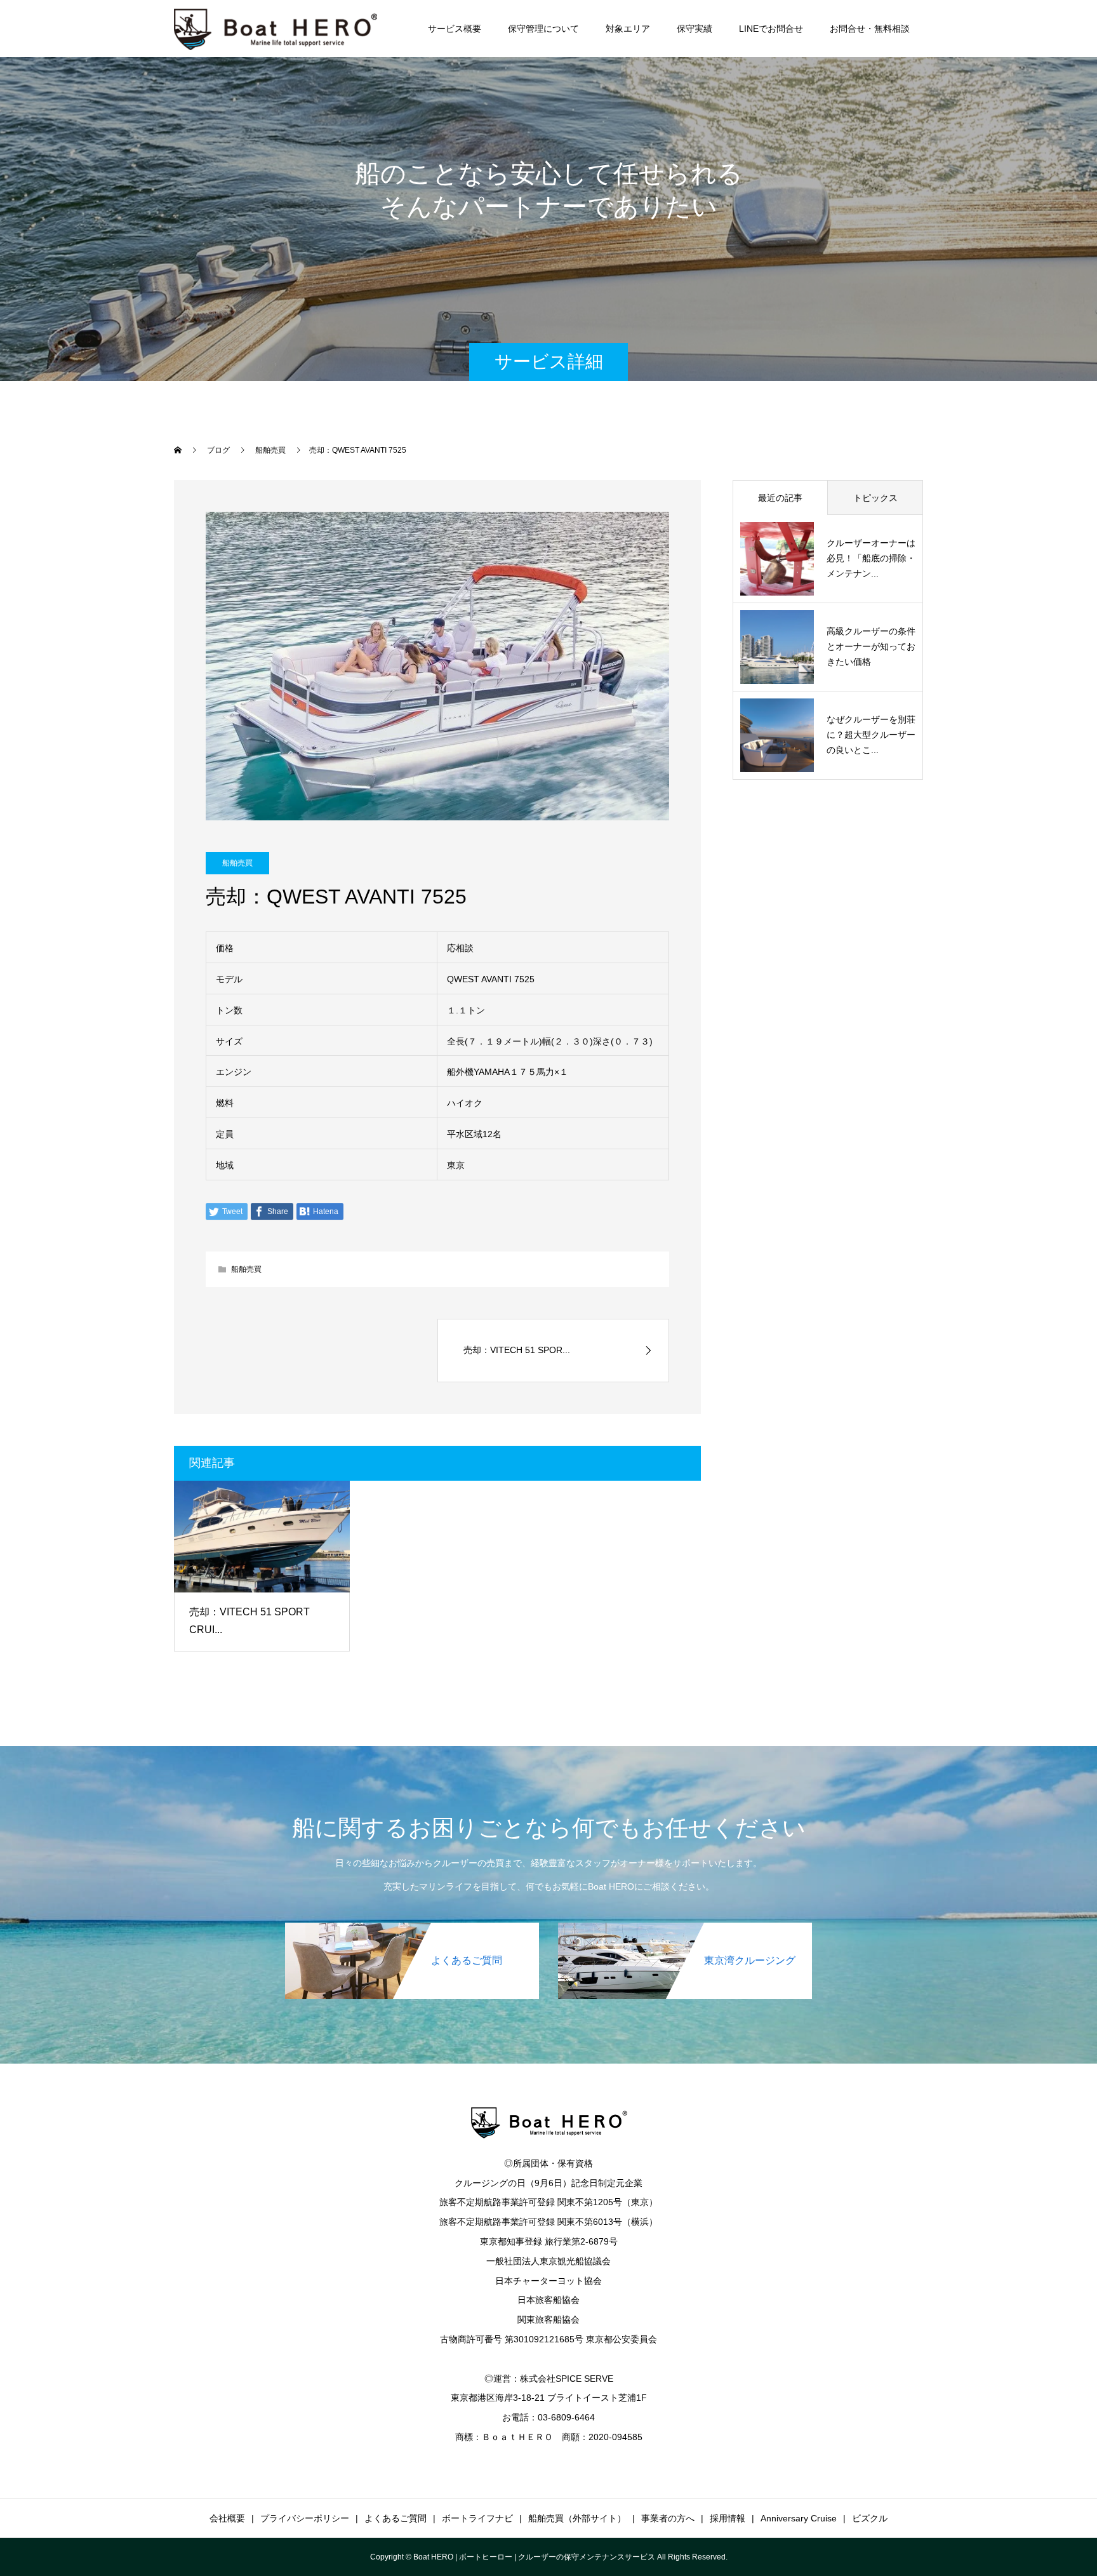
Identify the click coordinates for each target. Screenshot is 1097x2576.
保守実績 (695, 29)
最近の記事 (780, 498)
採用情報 (728, 2518)
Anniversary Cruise (799, 2518)
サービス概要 (455, 29)
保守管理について (543, 29)
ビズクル (870, 2518)
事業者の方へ (668, 2518)
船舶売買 (237, 863)
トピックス (875, 498)
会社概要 (227, 2518)
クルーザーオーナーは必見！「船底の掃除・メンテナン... (871, 558)
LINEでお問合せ (771, 29)
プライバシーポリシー (305, 2518)
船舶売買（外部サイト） (577, 2518)
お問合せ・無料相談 (870, 29)
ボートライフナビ (477, 2518)
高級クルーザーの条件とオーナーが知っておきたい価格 (871, 646)
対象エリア (628, 29)
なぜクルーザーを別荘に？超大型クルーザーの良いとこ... (871, 735)
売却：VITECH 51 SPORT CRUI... (249, 1621)
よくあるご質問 (396, 2518)
